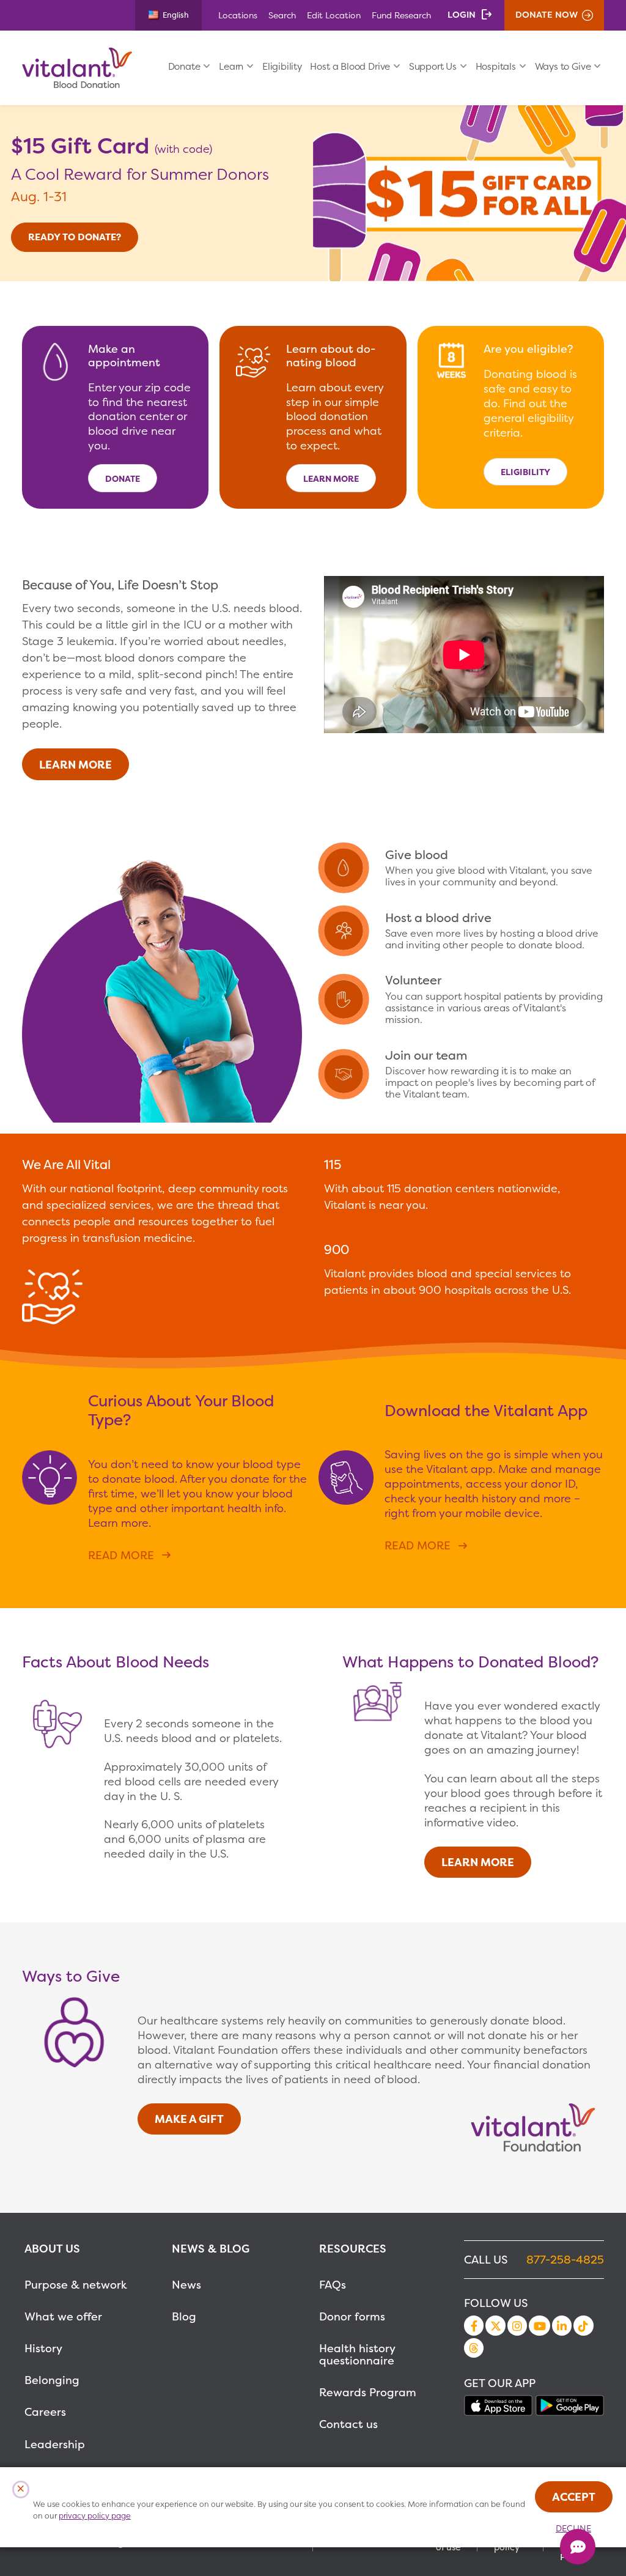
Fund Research (401, 15)
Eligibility (282, 66)
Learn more (331, 478)
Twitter (495, 2325)
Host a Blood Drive (350, 66)
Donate (184, 66)
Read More (121, 1555)
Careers (45, 2412)
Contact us (348, 2424)
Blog (184, 2316)
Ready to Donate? (75, 237)
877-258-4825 (565, 2260)
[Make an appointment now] (464, 868)
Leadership (55, 2444)
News (186, 2285)
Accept (574, 2497)
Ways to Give (563, 66)
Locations (238, 15)
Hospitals (496, 66)
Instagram (517, 2325)
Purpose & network (76, 2285)
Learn (231, 66)
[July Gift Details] (469, 194)
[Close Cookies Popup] (21, 2489)
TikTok (583, 2325)
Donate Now (547, 15)
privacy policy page (95, 2516)
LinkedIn (562, 2325)
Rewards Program (368, 2392)
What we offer (63, 2316)
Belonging (52, 2380)
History (43, 2348)
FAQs (333, 2285)
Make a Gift (189, 2119)
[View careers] (464, 1074)
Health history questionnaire (357, 2354)
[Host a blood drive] (464, 931)
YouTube (539, 2325)
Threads (474, 2348)
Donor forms (352, 2316)
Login (462, 15)
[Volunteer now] (464, 999)
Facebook (474, 2325)
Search (282, 15)
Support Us (433, 66)
